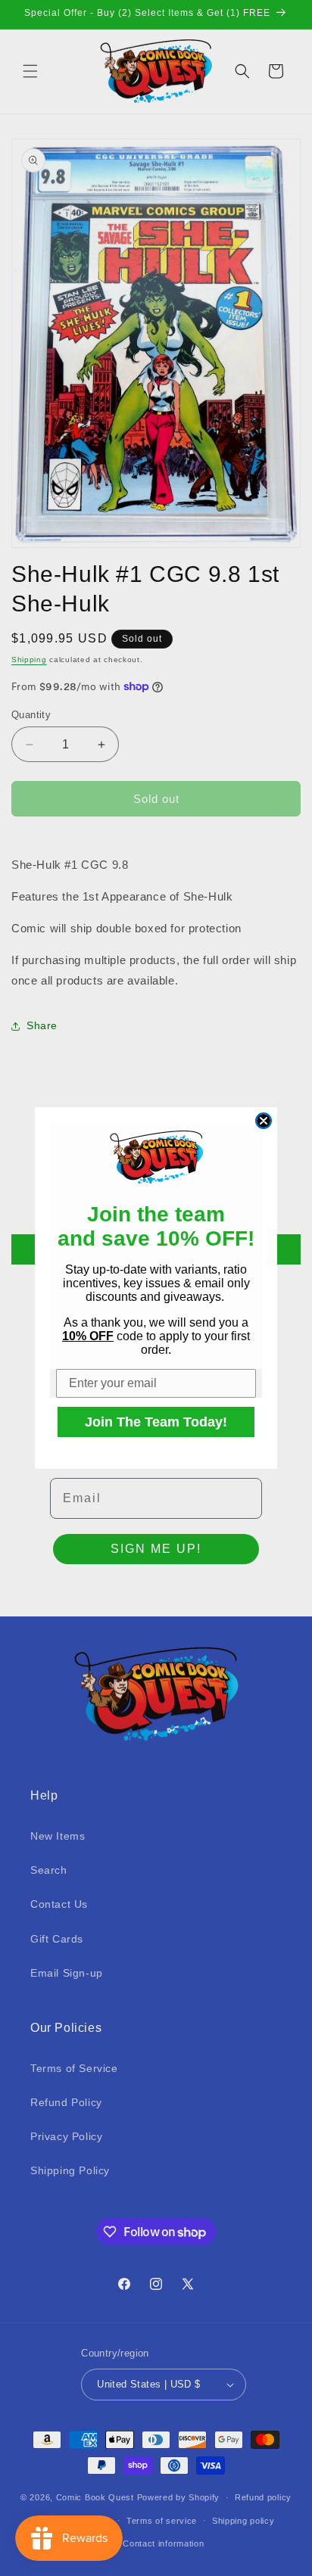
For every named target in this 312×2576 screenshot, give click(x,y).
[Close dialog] (264, 1121)
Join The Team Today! (156, 1422)
